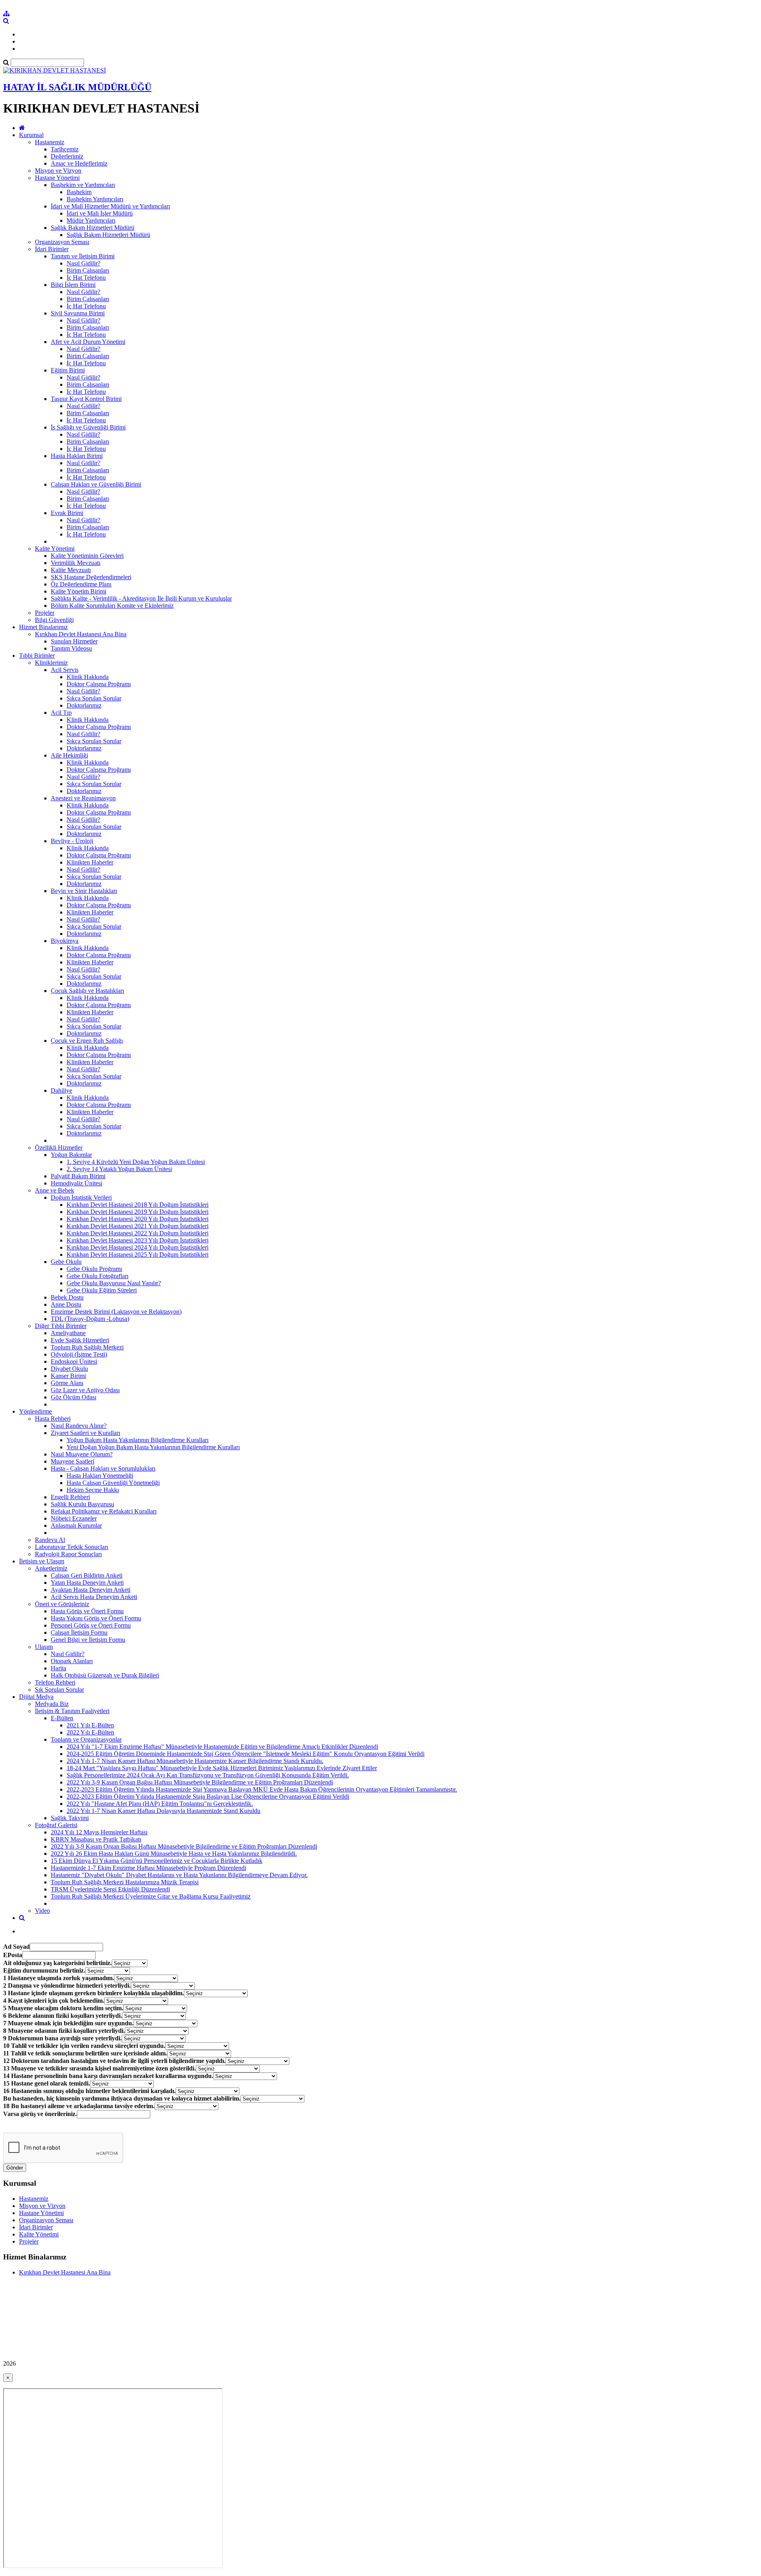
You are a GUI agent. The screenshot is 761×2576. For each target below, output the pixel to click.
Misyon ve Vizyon (58, 171)
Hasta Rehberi (53, 1419)
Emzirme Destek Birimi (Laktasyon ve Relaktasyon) (116, 1312)
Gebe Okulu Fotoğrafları (98, 1276)
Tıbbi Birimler (37, 655)
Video (42, 1911)
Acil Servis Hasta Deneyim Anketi (94, 1597)
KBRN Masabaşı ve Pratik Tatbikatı (96, 1839)
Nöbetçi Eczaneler (74, 1518)
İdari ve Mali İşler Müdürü (100, 213)
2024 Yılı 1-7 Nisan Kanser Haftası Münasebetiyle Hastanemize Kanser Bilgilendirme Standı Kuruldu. (195, 1761)
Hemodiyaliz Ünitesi (76, 1183)
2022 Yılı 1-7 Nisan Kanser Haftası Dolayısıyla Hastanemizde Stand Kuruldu (163, 1811)
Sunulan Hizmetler (74, 641)
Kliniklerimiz (51, 663)
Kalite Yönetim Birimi (78, 591)
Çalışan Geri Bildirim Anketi (87, 1575)
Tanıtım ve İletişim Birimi (83, 256)
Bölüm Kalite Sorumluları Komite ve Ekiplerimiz (112, 606)
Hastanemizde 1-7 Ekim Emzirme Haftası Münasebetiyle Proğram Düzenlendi (148, 1868)
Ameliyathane (68, 1333)
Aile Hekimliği (69, 755)
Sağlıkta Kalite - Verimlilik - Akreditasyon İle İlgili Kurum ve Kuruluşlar (141, 598)
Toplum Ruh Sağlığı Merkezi (87, 1347)
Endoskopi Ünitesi (74, 1361)
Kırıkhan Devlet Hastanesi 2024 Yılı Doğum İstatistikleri (138, 1247)
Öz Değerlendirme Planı (81, 584)
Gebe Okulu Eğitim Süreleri (102, 1290)
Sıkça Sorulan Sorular (94, 698)
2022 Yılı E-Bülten (90, 1732)
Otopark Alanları (72, 1661)
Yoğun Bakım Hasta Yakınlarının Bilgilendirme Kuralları (138, 1440)
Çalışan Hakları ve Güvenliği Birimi (96, 484)
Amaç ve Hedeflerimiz (79, 163)
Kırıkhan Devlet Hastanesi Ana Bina (81, 634)
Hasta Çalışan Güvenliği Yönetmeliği (113, 1483)
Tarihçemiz (65, 149)
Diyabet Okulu (69, 1369)
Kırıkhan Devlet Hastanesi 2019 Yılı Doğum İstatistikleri (138, 1212)
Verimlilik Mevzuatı (76, 563)
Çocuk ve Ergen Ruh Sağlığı (87, 1041)
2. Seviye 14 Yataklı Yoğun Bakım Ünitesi (119, 1169)
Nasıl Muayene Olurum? (82, 1454)
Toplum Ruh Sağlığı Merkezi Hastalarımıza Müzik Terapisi (125, 1882)
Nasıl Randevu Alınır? (79, 1426)
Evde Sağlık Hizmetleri (80, 1340)
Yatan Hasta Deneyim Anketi (87, 1583)
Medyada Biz (52, 1704)
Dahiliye (61, 1091)
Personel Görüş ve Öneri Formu (91, 1625)
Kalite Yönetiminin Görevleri (87, 556)
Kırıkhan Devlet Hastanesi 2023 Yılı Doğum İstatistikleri (138, 1240)
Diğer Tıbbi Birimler (61, 1326)
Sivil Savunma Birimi (78, 313)
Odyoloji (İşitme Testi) (79, 1354)
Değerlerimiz (67, 156)
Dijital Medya (36, 1697)
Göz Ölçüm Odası (74, 1397)
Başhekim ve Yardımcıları (83, 185)
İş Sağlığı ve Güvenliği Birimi (88, 427)
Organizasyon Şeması (62, 242)
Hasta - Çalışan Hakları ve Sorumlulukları (103, 1468)
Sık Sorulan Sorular (59, 1690)
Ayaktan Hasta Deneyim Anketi (91, 1590)
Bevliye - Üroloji (72, 841)
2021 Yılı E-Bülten (90, 1725)
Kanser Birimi (68, 1376)
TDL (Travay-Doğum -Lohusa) (90, 1319)
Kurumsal (31, 135)
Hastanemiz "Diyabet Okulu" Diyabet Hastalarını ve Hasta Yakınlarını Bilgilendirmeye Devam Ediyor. (179, 1875)
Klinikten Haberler (90, 862)
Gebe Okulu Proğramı (94, 1269)
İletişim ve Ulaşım (42, 1561)
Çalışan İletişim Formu (79, 1632)
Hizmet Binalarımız (43, 627)
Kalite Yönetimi (55, 549)
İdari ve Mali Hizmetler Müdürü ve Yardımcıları (110, 206)
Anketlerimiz (51, 1568)
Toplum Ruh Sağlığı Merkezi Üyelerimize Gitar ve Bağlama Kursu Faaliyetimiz (151, 1896)
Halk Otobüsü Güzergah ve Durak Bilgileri (105, 1675)
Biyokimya (65, 941)
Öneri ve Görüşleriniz (62, 1604)
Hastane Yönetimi (57, 178)
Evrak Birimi (67, 513)
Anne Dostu (66, 1304)
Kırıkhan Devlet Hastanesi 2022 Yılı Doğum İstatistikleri (138, 1233)
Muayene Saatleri (73, 1461)
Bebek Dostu (67, 1297)
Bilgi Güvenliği (54, 620)
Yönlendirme (35, 1411)
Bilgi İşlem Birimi (73, 285)
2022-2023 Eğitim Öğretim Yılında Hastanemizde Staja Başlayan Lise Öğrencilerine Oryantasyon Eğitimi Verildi (208, 1797)
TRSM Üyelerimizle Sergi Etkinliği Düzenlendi (110, 1889)
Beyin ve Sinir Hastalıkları (84, 891)
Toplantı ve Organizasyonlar (86, 1739)
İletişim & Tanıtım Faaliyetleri (72, 1711)
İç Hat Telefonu (86, 278)
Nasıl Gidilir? (83, 263)
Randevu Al (50, 1540)
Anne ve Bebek (54, 1190)
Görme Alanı (67, 1383)
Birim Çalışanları (88, 270)
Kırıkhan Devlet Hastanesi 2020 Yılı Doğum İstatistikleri (138, 1219)
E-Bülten (62, 1718)
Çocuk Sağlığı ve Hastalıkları (87, 991)
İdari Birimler (52, 249)
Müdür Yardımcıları (91, 220)
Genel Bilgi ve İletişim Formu (88, 1640)
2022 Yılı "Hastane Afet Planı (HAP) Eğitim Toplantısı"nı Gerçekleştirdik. (160, 1804)
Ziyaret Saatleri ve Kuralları (85, 1433)
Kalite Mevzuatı (71, 570)
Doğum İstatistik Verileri (81, 1197)
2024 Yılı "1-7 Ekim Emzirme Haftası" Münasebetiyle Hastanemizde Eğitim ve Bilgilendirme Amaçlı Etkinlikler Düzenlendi (222, 1747)
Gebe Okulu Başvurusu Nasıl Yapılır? (114, 1283)
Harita (58, 1668)
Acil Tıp (61, 713)
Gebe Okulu (66, 1262)
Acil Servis (65, 670)
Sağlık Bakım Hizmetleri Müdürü (93, 228)
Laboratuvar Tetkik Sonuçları (72, 1547)
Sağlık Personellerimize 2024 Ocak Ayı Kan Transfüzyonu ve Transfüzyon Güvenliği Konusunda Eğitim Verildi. (208, 1775)
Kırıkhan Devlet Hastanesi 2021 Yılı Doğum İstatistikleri (138, 1226)
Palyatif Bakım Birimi (78, 1176)
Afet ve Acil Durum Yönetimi (88, 342)
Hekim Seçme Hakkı (93, 1490)
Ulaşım (44, 1647)
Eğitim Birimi (68, 370)
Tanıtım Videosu (71, 648)
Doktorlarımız (84, 705)
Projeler (45, 613)
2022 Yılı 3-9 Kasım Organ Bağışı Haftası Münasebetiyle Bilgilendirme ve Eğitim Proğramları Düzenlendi (200, 1782)
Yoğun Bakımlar (71, 1155)
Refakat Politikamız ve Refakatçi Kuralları (104, 1511)
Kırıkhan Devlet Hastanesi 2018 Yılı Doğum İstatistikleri (138, 1205)
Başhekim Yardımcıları (95, 199)
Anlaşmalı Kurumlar (76, 1526)
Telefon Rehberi (55, 1682)
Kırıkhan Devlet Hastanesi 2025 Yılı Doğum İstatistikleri (138, 1255)
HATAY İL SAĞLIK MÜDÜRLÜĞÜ (77, 87)
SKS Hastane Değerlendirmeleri (91, 577)
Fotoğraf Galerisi (56, 1825)
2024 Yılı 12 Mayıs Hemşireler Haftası (99, 1832)
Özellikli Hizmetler (59, 1148)
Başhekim (79, 192)
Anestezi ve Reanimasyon (83, 798)
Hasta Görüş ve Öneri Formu (87, 1611)
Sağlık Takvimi (70, 1818)
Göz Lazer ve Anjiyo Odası (85, 1390)
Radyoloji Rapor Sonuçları (68, 1554)
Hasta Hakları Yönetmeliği (100, 1476)
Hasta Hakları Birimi (77, 456)
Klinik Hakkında (88, 677)
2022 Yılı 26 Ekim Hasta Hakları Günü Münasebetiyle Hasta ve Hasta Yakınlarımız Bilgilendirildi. (174, 1854)
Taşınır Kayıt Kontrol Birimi (86, 399)
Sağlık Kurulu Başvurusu (82, 1504)
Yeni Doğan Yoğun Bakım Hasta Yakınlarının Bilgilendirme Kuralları (153, 1447)
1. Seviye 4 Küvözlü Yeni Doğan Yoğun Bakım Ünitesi (136, 1162)
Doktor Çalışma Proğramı (99, 684)
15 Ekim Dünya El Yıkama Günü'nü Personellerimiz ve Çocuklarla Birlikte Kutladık (157, 1861)
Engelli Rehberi (70, 1497)
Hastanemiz (50, 142)
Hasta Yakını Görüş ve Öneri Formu (96, 1618)
